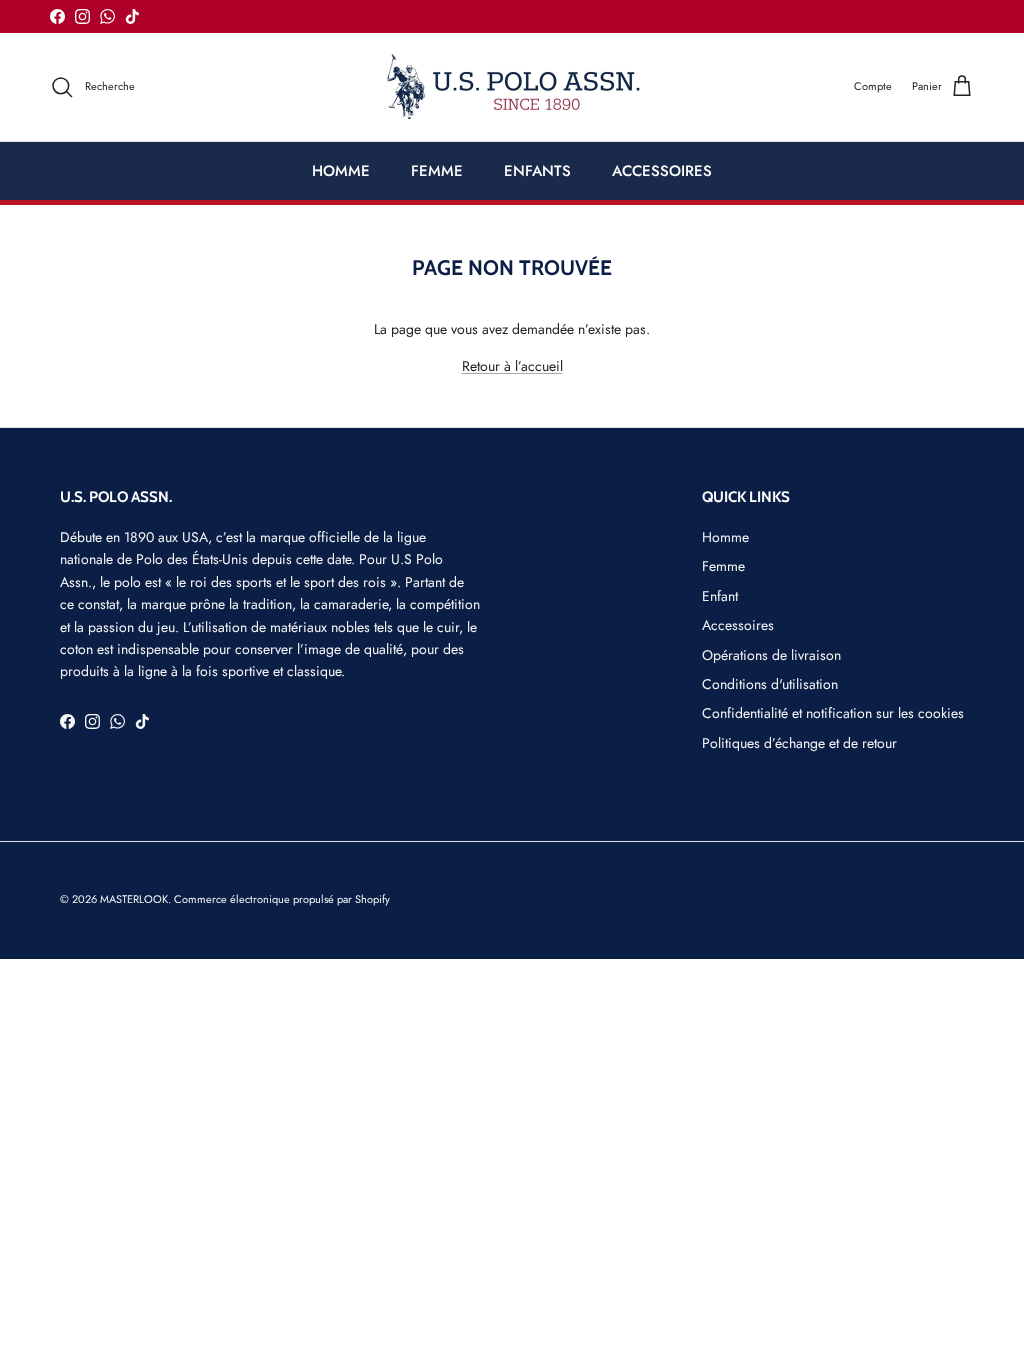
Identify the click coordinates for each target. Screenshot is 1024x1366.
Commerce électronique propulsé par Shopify (282, 899)
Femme (723, 566)
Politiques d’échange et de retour (799, 743)
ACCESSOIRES (662, 171)
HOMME (341, 171)
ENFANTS (537, 171)
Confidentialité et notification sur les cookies (833, 713)
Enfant (720, 596)
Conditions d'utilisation (770, 684)
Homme (725, 537)
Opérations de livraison (771, 655)
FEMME (437, 171)
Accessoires (738, 625)
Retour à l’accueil (512, 366)
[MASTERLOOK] (512, 87)
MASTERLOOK (134, 899)
